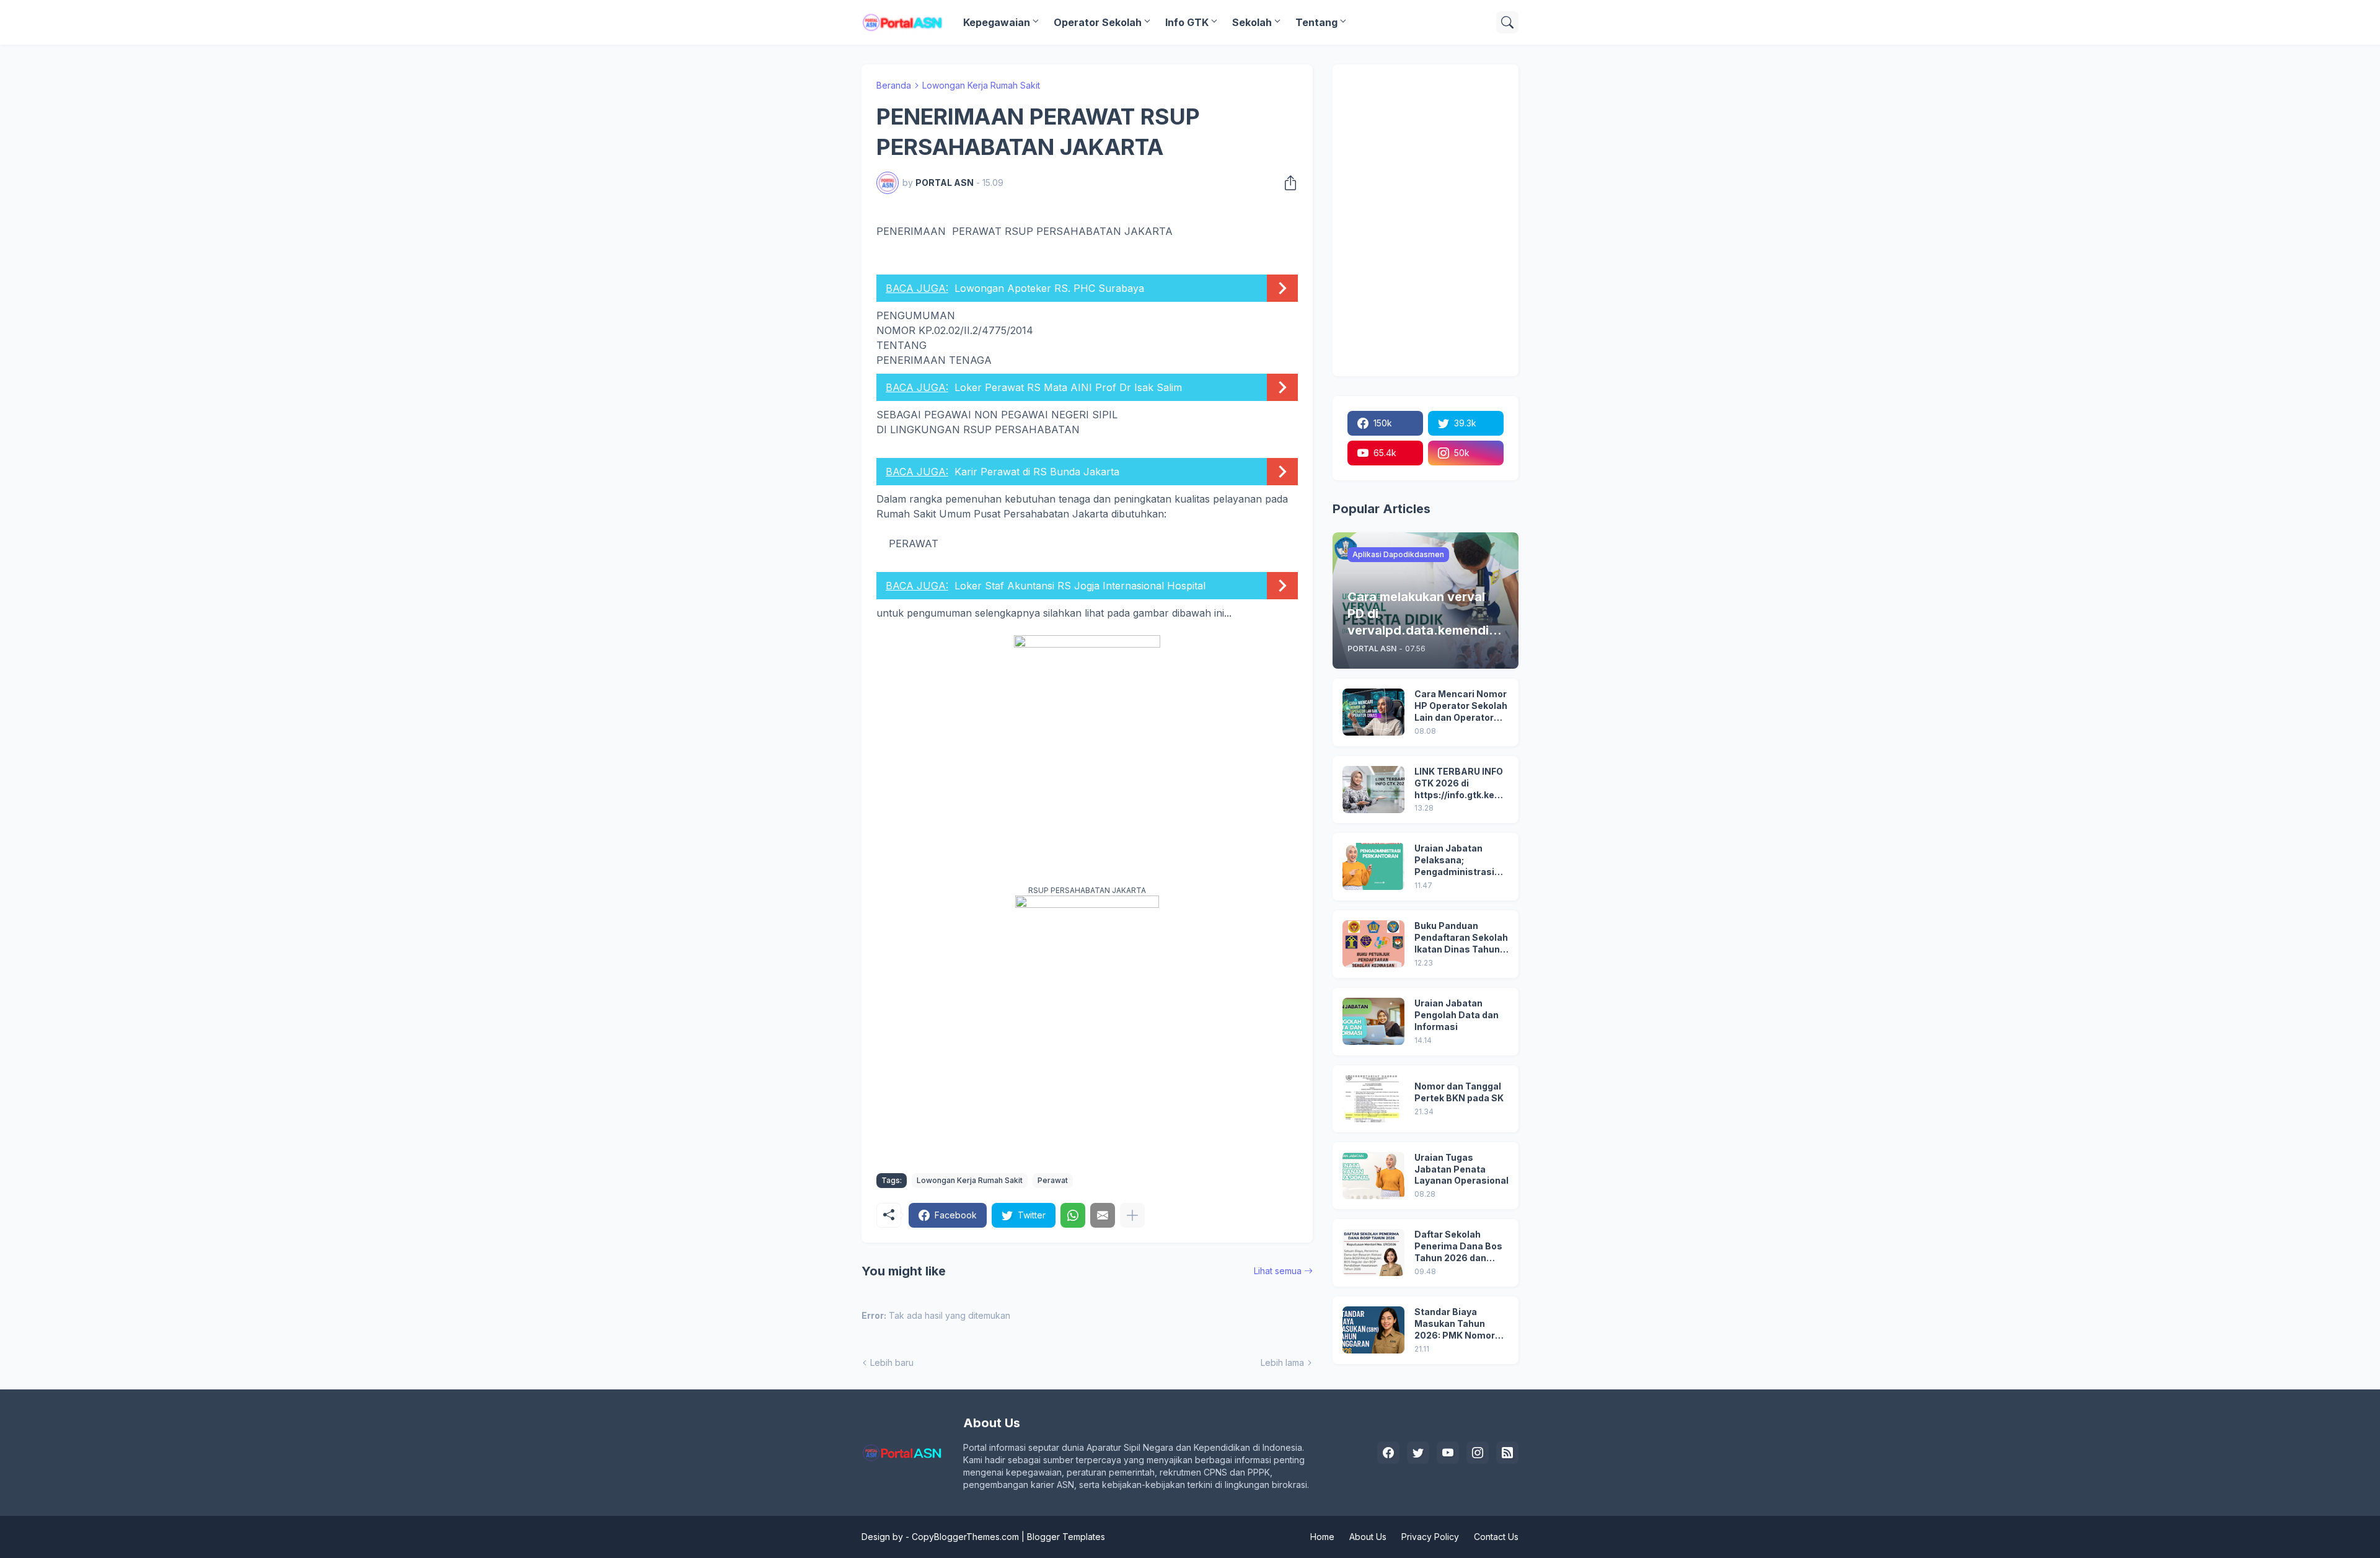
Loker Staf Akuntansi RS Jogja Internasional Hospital (1080, 586)
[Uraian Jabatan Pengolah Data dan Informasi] (1373, 1021)
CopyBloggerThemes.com (965, 1537)
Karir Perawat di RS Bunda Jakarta (1037, 472)
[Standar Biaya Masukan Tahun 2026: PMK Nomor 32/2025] (1373, 1330)
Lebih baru (892, 1362)
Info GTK (1187, 22)
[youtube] (1448, 1453)
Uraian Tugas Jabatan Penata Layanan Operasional (1461, 1169)
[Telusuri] (1507, 22)
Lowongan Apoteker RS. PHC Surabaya (1049, 288)
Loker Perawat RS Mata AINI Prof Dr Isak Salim (1068, 387)
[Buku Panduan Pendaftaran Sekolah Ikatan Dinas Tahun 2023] (1373, 944)
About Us (1368, 1537)
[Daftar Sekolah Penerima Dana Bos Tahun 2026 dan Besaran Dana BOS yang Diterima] (1373, 1252)
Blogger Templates (1066, 1537)
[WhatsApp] (1073, 1215)
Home (1322, 1537)
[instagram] (1478, 1453)
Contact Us (1496, 1537)
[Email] (1103, 1215)
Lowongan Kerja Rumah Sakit (981, 85)
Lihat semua (1278, 1271)
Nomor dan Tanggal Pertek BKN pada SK (1459, 1092)
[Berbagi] (1287, 183)
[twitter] (1418, 1453)
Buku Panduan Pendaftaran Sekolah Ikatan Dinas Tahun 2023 (1461, 938)
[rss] (1507, 1453)
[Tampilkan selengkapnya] (1132, 1215)
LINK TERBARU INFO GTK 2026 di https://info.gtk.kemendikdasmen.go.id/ (1461, 784)
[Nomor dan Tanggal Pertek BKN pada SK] (1373, 1099)
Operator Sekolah (1098, 22)
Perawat (1053, 1180)
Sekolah (1252, 22)
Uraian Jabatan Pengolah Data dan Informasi (1457, 1015)
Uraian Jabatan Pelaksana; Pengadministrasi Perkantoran (1454, 860)
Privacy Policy (1430, 1537)
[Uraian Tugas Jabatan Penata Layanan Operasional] (1373, 1176)
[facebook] (1388, 1453)
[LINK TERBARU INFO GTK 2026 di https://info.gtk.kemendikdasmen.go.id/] (1373, 790)
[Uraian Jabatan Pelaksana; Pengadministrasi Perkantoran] (1373, 866)
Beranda (894, 85)
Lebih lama (1282, 1362)
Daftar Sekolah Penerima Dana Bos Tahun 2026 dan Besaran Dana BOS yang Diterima (1458, 1247)
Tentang (1316, 22)
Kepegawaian (997, 22)
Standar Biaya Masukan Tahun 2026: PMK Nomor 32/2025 (1455, 1324)
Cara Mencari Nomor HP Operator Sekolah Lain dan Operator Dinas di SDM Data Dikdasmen (1461, 706)
